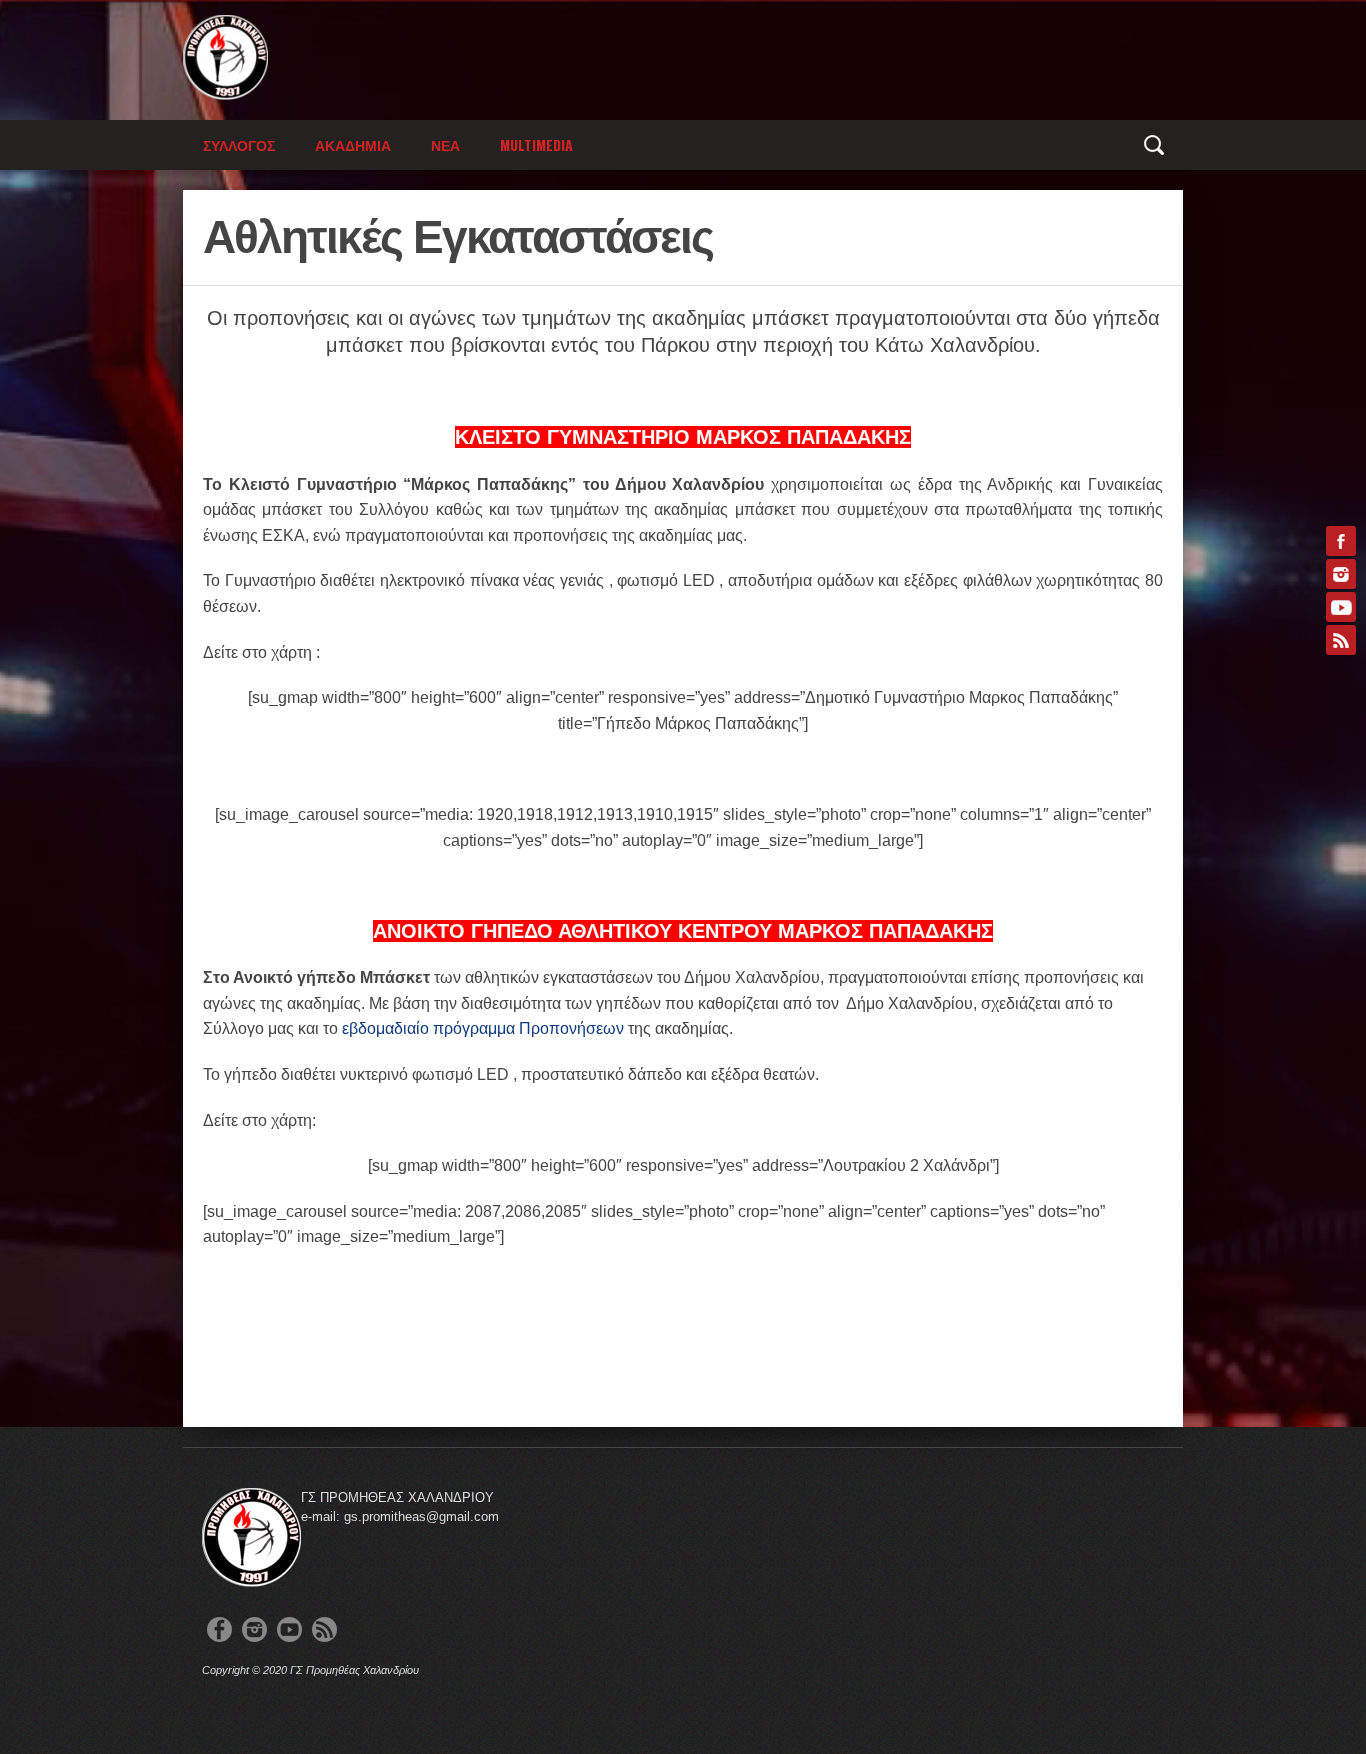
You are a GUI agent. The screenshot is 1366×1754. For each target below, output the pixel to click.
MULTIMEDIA (536, 144)
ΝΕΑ (445, 144)
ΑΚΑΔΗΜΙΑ (353, 144)
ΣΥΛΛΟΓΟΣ (239, 144)
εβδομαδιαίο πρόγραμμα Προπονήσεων (483, 1028)
